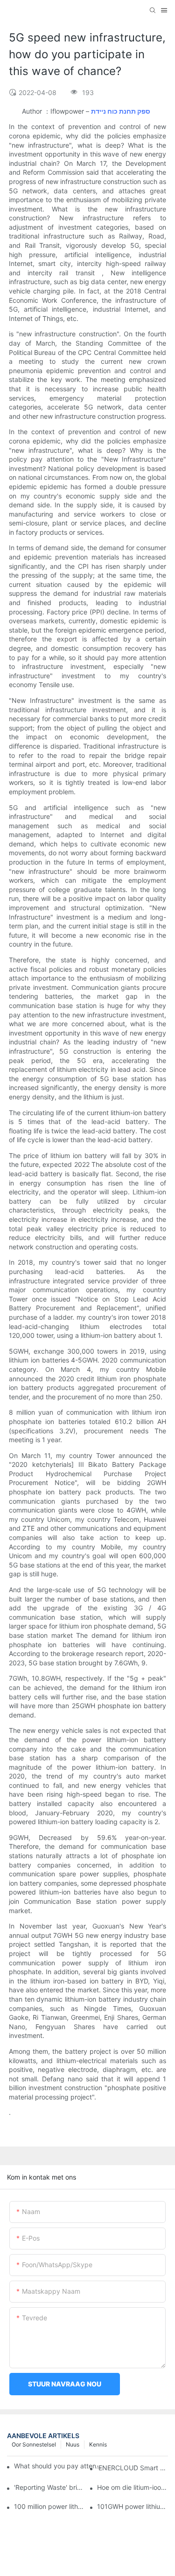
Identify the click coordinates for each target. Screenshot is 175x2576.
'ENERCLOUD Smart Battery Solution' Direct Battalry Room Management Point (133, 2468)
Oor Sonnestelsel (34, 2444)
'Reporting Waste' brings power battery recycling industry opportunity (49, 2487)
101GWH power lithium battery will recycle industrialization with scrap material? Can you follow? (133, 2506)
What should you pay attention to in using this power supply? (59, 2466)
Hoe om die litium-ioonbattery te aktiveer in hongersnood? (133, 2487)
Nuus (73, 2444)
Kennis (98, 2444)
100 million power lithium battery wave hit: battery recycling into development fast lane (49, 2506)
